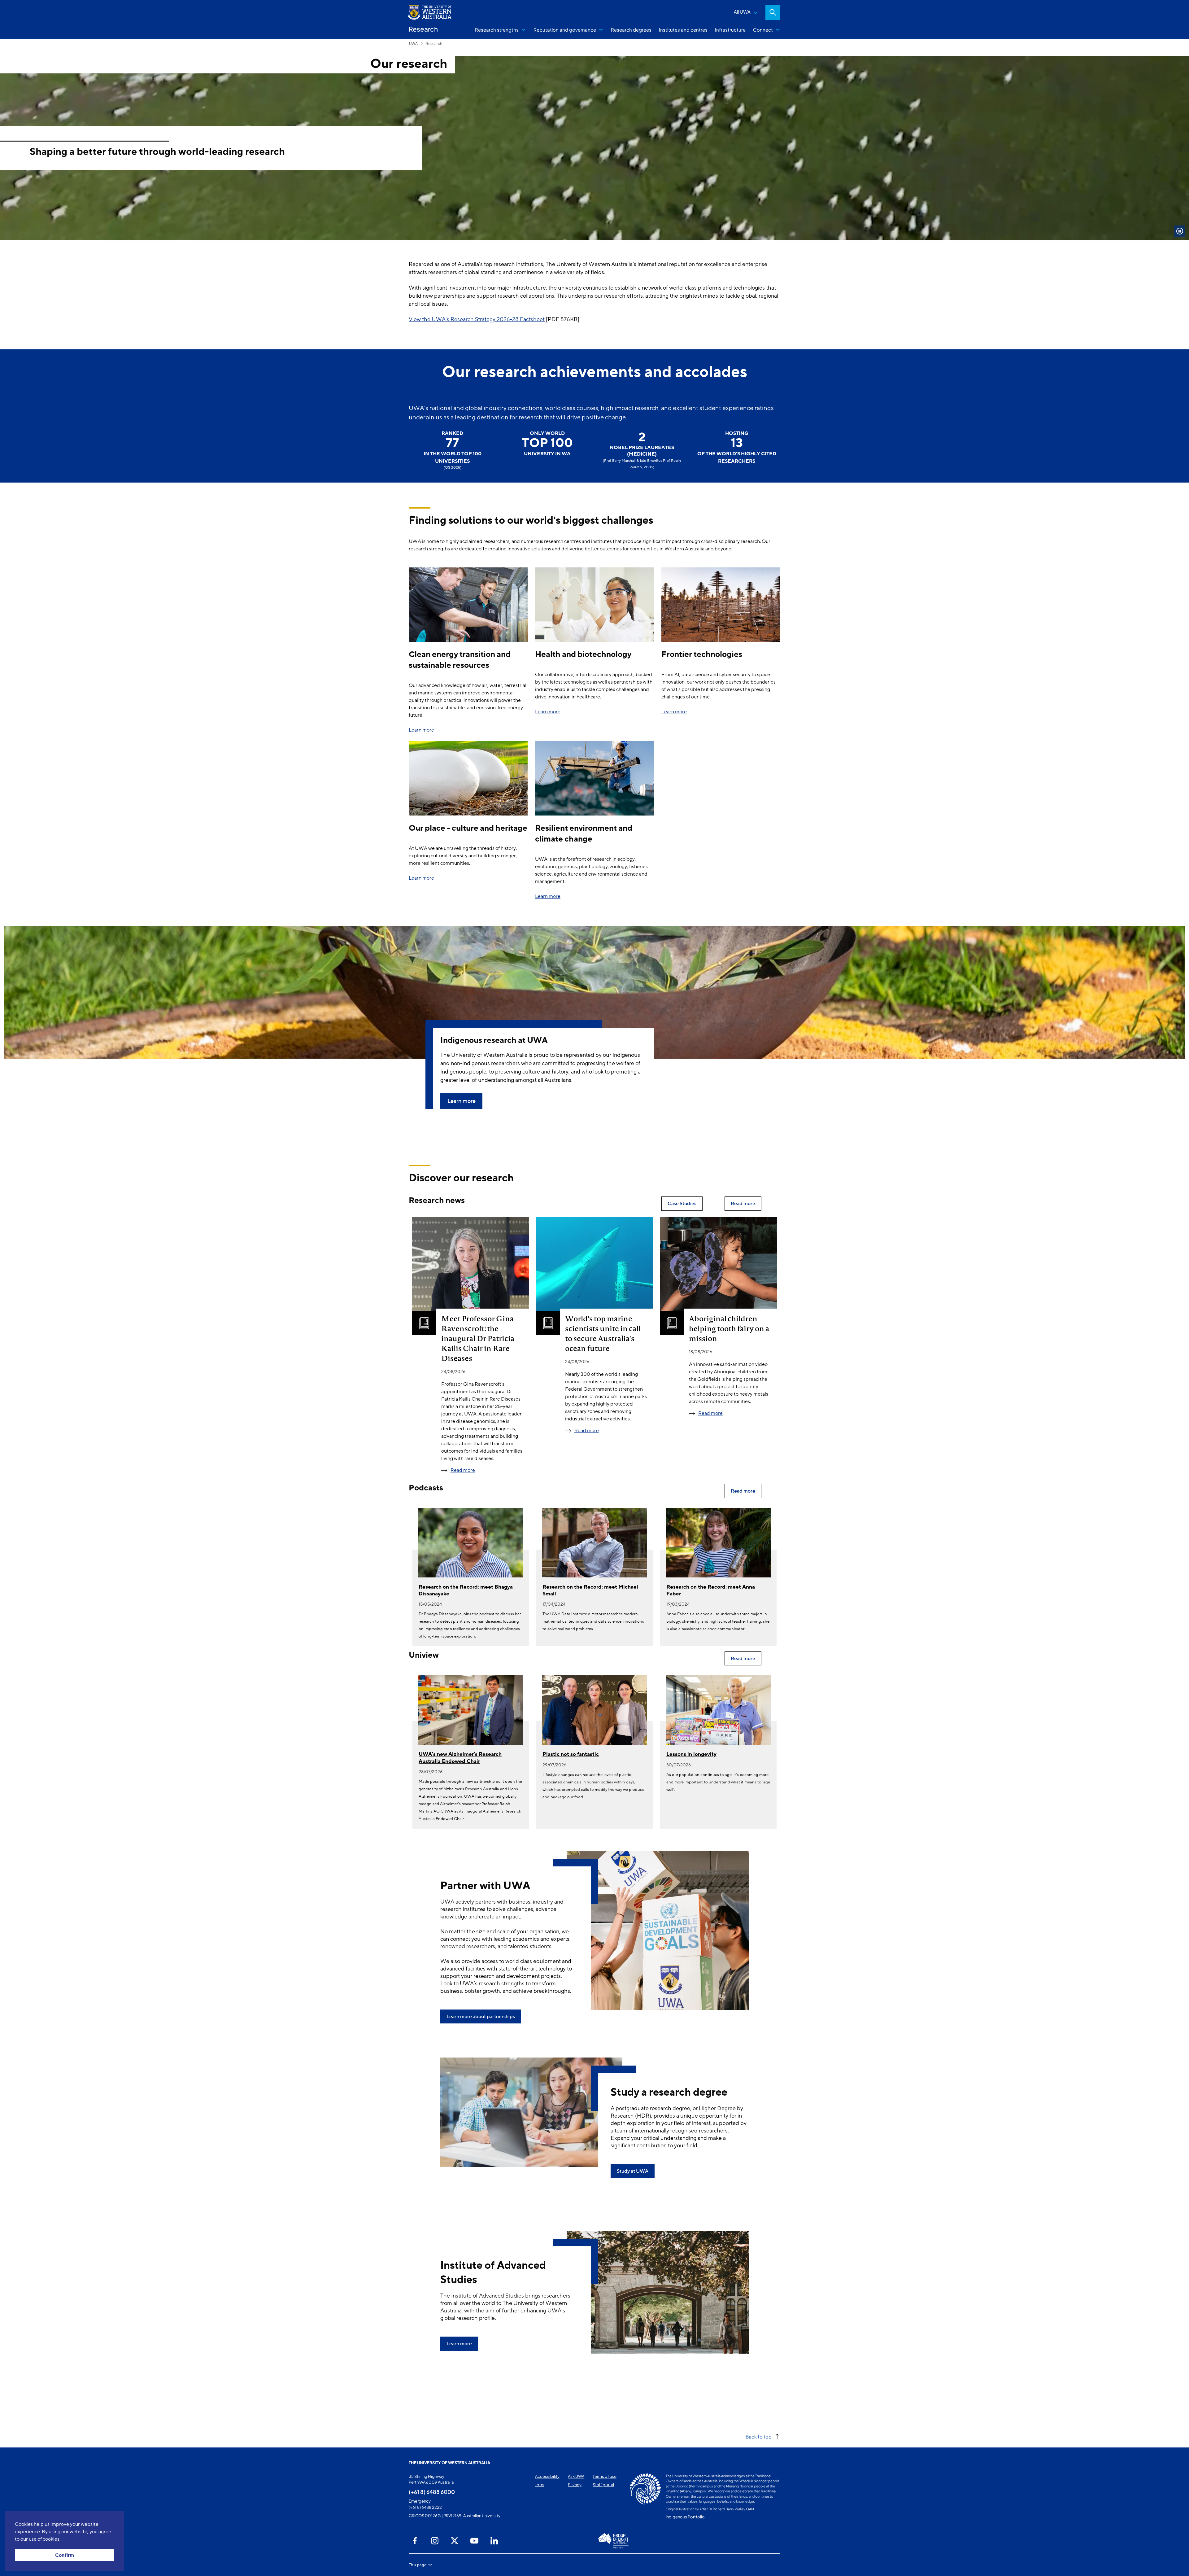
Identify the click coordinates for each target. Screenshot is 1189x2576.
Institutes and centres (683, 30)
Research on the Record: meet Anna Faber (711, 1590)
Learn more (421, 730)
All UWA (742, 12)
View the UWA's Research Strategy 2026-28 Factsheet (477, 319)
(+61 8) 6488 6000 (432, 2492)
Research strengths (497, 30)
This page (418, 2565)
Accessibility (547, 2476)
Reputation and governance (565, 30)
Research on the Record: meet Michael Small (590, 1590)
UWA (413, 44)
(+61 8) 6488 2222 (425, 2507)
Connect (763, 30)
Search (773, 12)
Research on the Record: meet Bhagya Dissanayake (466, 1590)
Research (434, 44)
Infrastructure (730, 30)
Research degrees (631, 30)
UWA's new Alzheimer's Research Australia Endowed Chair (460, 1758)
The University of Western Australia (449, 2463)
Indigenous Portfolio (685, 2517)
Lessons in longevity (691, 1754)
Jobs (540, 2485)
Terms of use (605, 2476)
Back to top (759, 2436)
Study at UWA (633, 2171)
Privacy (575, 2485)
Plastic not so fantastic (571, 1754)
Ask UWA (576, 2476)
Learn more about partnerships (481, 2017)
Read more (463, 1470)
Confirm (65, 2555)
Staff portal (603, 2485)
